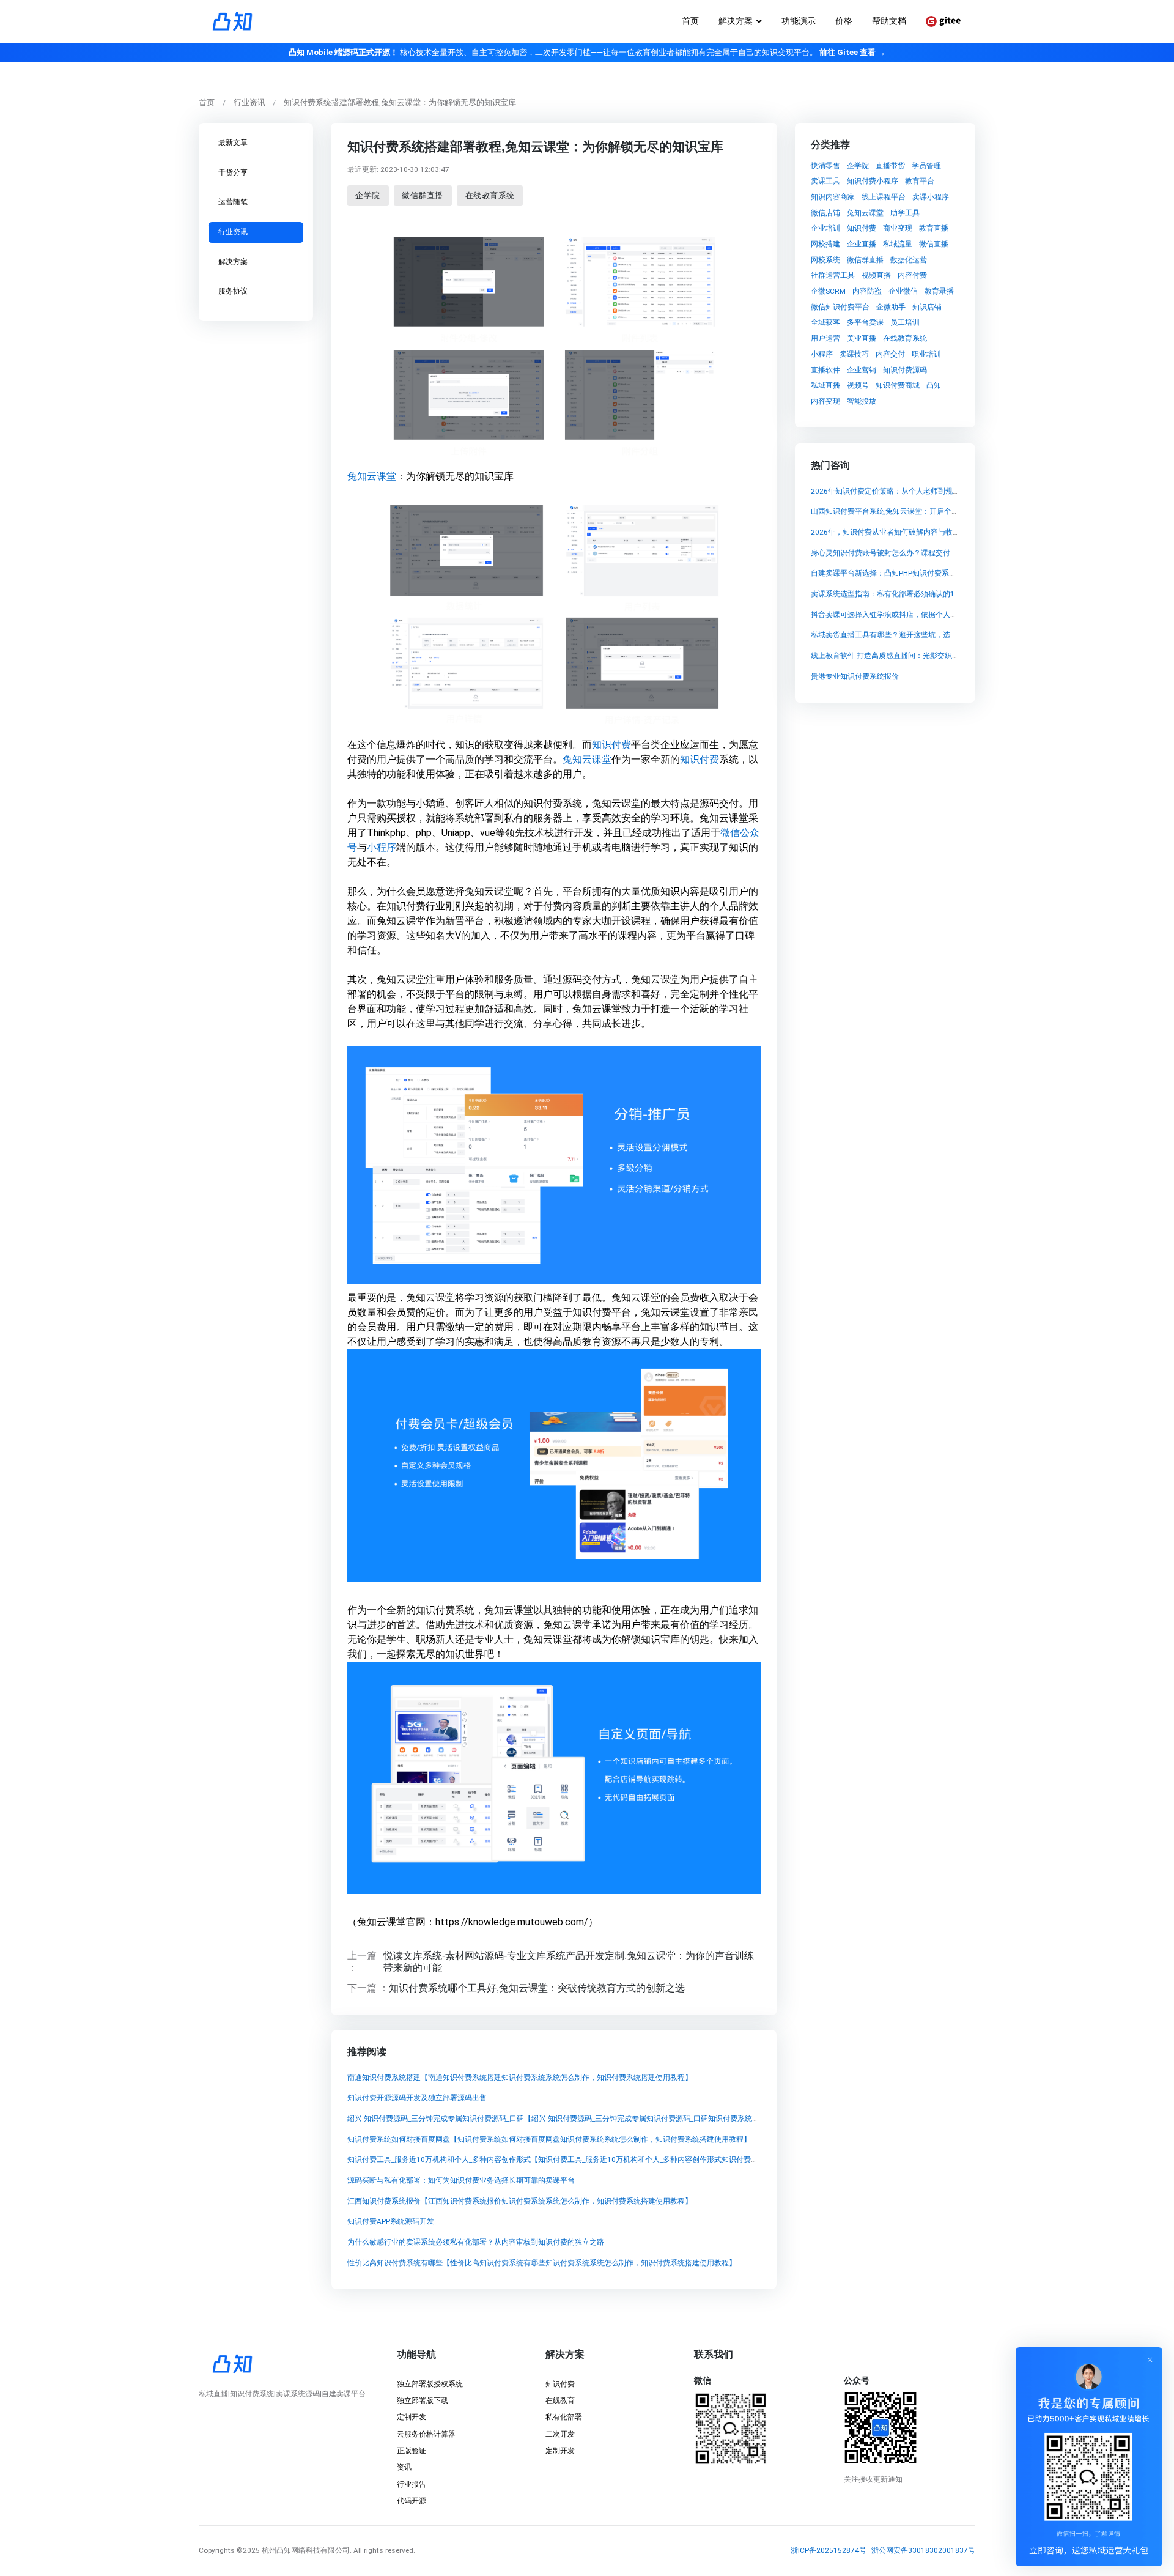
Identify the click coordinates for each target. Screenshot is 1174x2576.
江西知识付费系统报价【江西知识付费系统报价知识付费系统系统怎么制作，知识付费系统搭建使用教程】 (519, 2201)
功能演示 (799, 21)
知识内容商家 (833, 197)
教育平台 (920, 181)
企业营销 (862, 370)
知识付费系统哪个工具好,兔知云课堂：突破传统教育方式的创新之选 (536, 1988)
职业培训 (926, 354)
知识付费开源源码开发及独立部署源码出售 (416, 2098)
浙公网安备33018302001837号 (923, 2550)
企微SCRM (828, 291)
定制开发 (412, 2417)
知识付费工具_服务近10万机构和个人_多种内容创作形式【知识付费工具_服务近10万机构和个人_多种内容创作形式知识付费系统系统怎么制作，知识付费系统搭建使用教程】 (629, 2160)
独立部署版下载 (423, 2400)
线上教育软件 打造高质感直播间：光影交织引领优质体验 (903, 656)
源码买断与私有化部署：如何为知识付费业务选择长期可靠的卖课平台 (460, 2180)
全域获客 (825, 322)
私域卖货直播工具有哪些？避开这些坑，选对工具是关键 (903, 635)
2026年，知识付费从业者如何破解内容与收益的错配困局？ (907, 532)
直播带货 (890, 166)
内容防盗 (867, 291)
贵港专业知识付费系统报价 (855, 676)
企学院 (368, 195)
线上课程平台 (884, 197)
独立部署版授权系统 (430, 2384)
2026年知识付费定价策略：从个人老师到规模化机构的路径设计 (915, 490)
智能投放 (862, 401)
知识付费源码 (905, 370)
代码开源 (412, 2501)
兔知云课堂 (371, 476)
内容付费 (912, 275)
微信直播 (934, 244)
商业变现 (898, 228)
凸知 (934, 385)
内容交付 (890, 354)
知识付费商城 (898, 385)
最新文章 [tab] (233, 142)
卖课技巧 (854, 354)
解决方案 (736, 21)
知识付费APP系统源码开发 (390, 2222)
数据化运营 (909, 260)
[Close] (1150, 2359)
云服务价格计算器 (426, 2434)
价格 (844, 21)
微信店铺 (825, 213)
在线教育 (560, 2400)
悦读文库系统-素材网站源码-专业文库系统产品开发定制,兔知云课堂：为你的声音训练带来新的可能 (569, 1962)
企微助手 (891, 307)
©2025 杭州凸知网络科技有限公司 (293, 2550)
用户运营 (825, 338)
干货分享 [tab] (233, 172)
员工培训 (905, 322)
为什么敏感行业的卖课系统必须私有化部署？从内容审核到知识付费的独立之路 (475, 2243)
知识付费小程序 (873, 181)
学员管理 (926, 166)
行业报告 (412, 2484)
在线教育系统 (489, 195)
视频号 (858, 385)
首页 (690, 21)
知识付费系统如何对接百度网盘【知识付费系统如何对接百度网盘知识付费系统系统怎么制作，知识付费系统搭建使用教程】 (548, 2139)
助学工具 (905, 213)
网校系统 (825, 260)
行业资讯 (249, 102)
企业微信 (903, 291)
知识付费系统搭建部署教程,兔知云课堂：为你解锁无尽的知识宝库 (400, 102)
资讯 (404, 2467)
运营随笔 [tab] (233, 202)
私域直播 (825, 385)
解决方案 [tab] (233, 262)
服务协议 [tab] (233, 291)
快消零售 (825, 166)
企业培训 (825, 228)
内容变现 (825, 401)
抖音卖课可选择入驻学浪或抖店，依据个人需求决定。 (899, 615)
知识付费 (611, 745)
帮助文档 (889, 21)
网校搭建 (825, 244)
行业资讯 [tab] (233, 232)
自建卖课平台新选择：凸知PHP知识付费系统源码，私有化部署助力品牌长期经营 (942, 573)
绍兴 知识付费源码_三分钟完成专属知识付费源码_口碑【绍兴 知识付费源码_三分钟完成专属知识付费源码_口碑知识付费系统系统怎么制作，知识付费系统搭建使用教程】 (622, 2119)
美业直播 (862, 338)
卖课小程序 (931, 197)
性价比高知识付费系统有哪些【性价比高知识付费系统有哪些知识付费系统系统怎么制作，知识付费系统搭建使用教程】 (541, 2263)
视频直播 (876, 275)
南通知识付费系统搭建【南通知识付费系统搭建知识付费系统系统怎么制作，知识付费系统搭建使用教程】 (519, 2078)
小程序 (381, 847)
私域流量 (898, 244)
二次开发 (560, 2434)
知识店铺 (927, 307)
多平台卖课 (865, 322)
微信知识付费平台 (840, 307)
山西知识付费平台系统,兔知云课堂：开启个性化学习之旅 (903, 511)
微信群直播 (423, 195)
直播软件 (825, 370)
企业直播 (862, 244)
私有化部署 (564, 2417)
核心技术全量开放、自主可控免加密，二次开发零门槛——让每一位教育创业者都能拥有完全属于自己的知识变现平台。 (587, 52)
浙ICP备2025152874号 (829, 2550)
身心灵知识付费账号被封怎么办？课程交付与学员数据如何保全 (914, 552)
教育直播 (934, 228)
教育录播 (939, 291)
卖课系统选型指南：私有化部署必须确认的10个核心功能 (903, 594)
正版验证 (412, 2451)
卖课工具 (825, 181)
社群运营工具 (833, 275)
